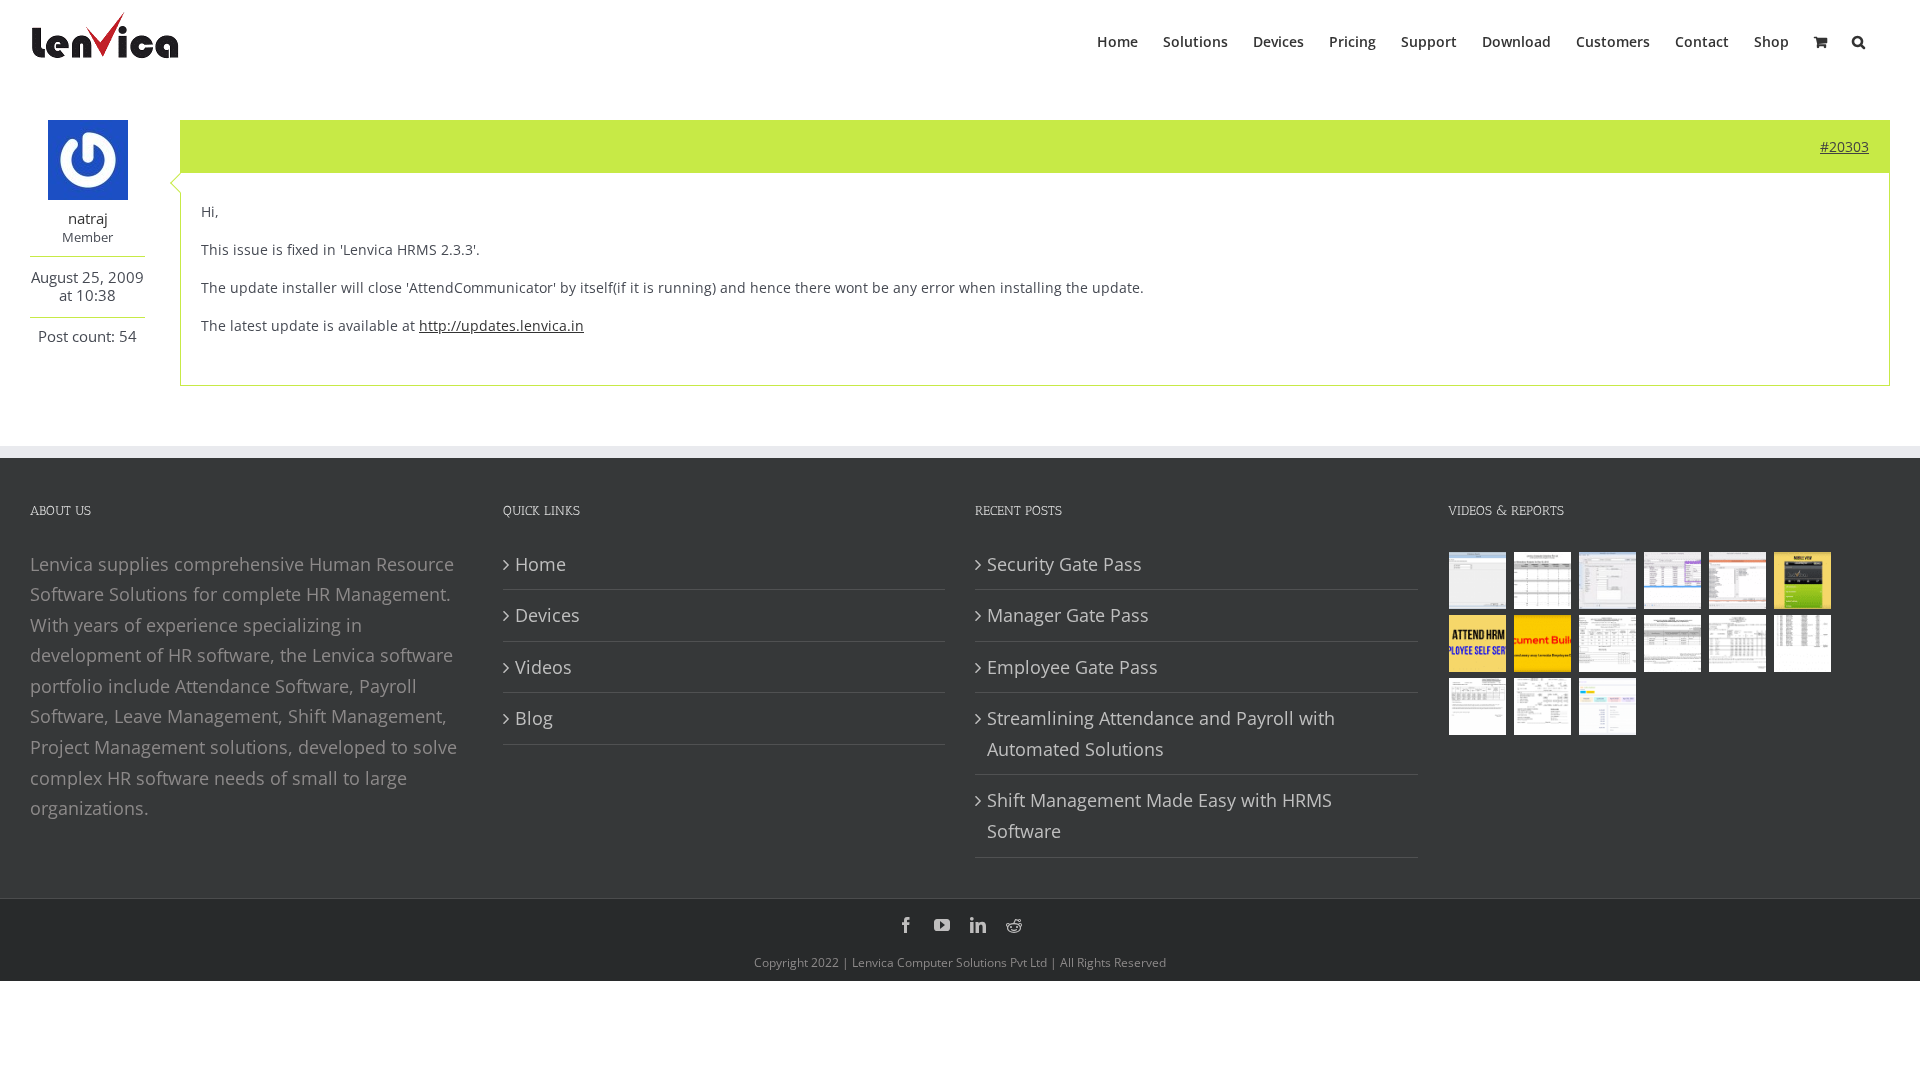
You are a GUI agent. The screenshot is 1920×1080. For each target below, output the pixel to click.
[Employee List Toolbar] (1673, 580)
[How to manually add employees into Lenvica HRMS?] (1608, 580)
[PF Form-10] (1673, 643)
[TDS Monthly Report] (1803, 643)
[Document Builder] (1543, 643)
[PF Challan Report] (1543, 706)
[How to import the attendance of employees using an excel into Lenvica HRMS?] (1478, 580)
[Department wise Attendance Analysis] (1543, 580)
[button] (1858, 40)
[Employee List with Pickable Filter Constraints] (1738, 580)
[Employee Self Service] (1478, 643)
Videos (543, 667)
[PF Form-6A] (1738, 643)
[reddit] (1014, 925)
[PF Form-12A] (1608, 643)
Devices (547, 615)
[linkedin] (978, 925)
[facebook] (906, 925)
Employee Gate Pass (1072, 667)
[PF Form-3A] (1478, 706)
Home (540, 564)
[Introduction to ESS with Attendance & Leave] (1803, 580)
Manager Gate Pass (1068, 615)
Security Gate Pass (1064, 564)
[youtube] (942, 925)
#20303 (1844, 146)
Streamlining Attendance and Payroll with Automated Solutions (1161, 733)
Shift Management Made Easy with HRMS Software (1159, 815)
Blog (534, 718)
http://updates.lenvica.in (501, 325)
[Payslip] (1608, 706)
